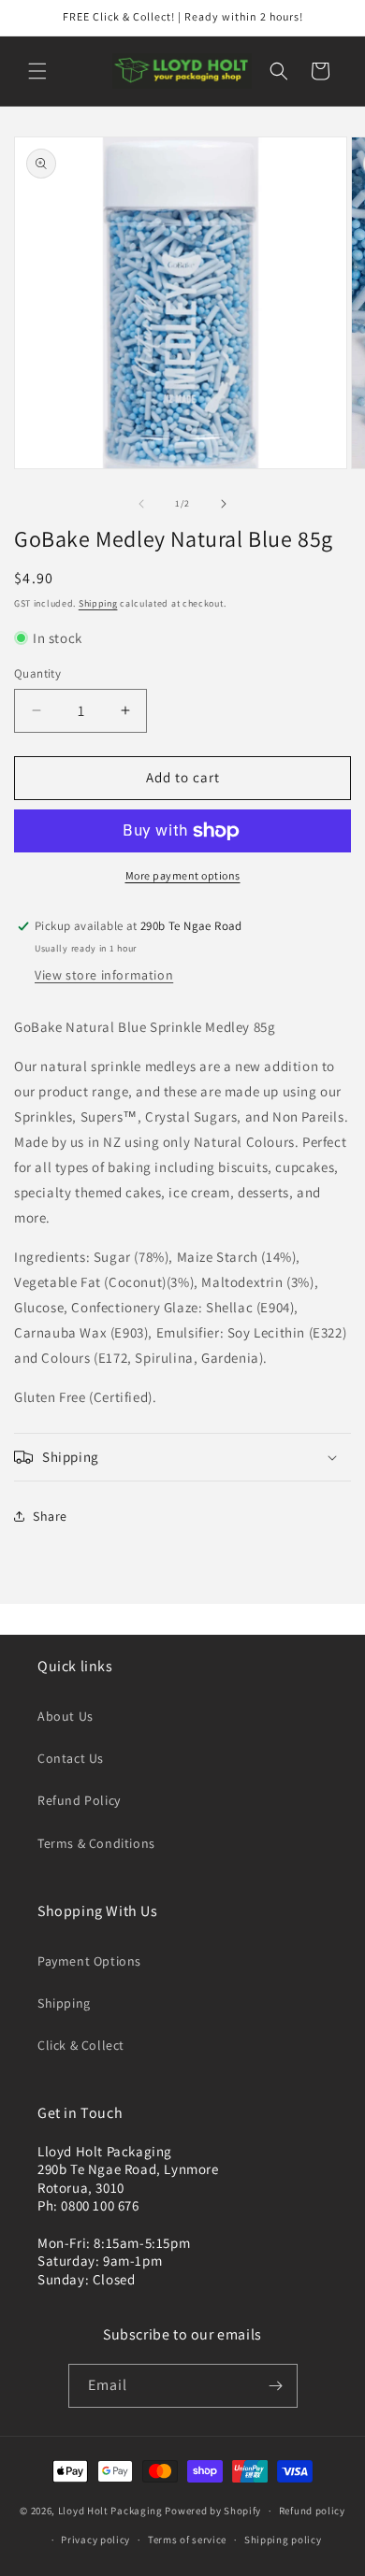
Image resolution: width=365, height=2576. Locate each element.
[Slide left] (141, 504)
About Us (66, 1716)
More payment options (183, 875)
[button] (37, 71)
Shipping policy (283, 2540)
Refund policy (312, 2511)
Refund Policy (79, 1800)
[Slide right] (224, 504)
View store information (104, 975)
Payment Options (89, 1961)
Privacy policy (95, 2540)
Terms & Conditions (96, 1843)
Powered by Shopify (213, 2511)
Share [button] (50, 1516)
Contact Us (71, 1758)
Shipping (98, 603)
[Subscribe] (276, 2386)
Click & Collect (81, 2045)
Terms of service (187, 2540)
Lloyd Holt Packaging (110, 2511)
